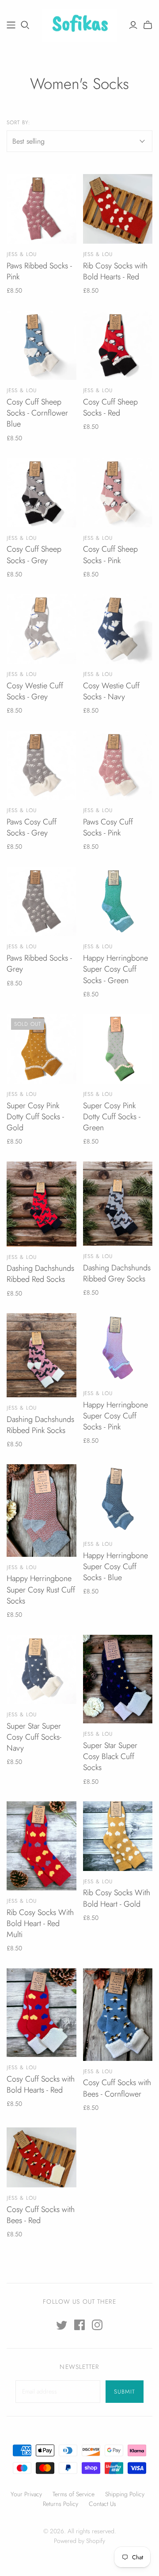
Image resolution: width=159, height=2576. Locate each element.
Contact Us (102, 2504)
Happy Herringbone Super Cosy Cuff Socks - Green (115, 969)
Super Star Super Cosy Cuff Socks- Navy (34, 1737)
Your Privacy (26, 2494)
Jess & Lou (22, 254)
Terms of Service (74, 2494)
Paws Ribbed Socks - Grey (39, 963)
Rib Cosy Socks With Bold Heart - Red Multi (40, 1923)
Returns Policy (61, 2504)
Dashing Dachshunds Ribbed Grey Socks (117, 1273)
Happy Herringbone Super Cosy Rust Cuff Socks (41, 1589)
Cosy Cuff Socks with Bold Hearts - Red (41, 2084)
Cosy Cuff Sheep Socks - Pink (110, 555)
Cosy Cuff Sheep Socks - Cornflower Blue (37, 413)
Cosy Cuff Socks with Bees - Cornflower (117, 2088)
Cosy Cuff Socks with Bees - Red (41, 2215)
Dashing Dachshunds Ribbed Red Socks (40, 1274)
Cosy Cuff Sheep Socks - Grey (34, 555)
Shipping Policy (125, 2494)
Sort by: (19, 123)
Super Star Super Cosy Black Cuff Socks (110, 1756)
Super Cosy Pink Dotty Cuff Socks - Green (112, 1117)
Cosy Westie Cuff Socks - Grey (35, 691)
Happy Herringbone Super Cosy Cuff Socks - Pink (115, 1416)
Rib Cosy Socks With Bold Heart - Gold (117, 1898)
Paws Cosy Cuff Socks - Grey (32, 827)
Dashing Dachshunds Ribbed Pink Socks (40, 1425)
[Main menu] (11, 25)
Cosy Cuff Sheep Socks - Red (110, 407)
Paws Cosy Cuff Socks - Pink (108, 827)
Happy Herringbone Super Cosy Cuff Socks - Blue (115, 1566)
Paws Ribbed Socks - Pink (39, 271)
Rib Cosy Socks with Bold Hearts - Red (115, 271)
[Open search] (25, 25)
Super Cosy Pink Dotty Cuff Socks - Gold (35, 1117)
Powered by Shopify (79, 2541)
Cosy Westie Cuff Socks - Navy (111, 691)
